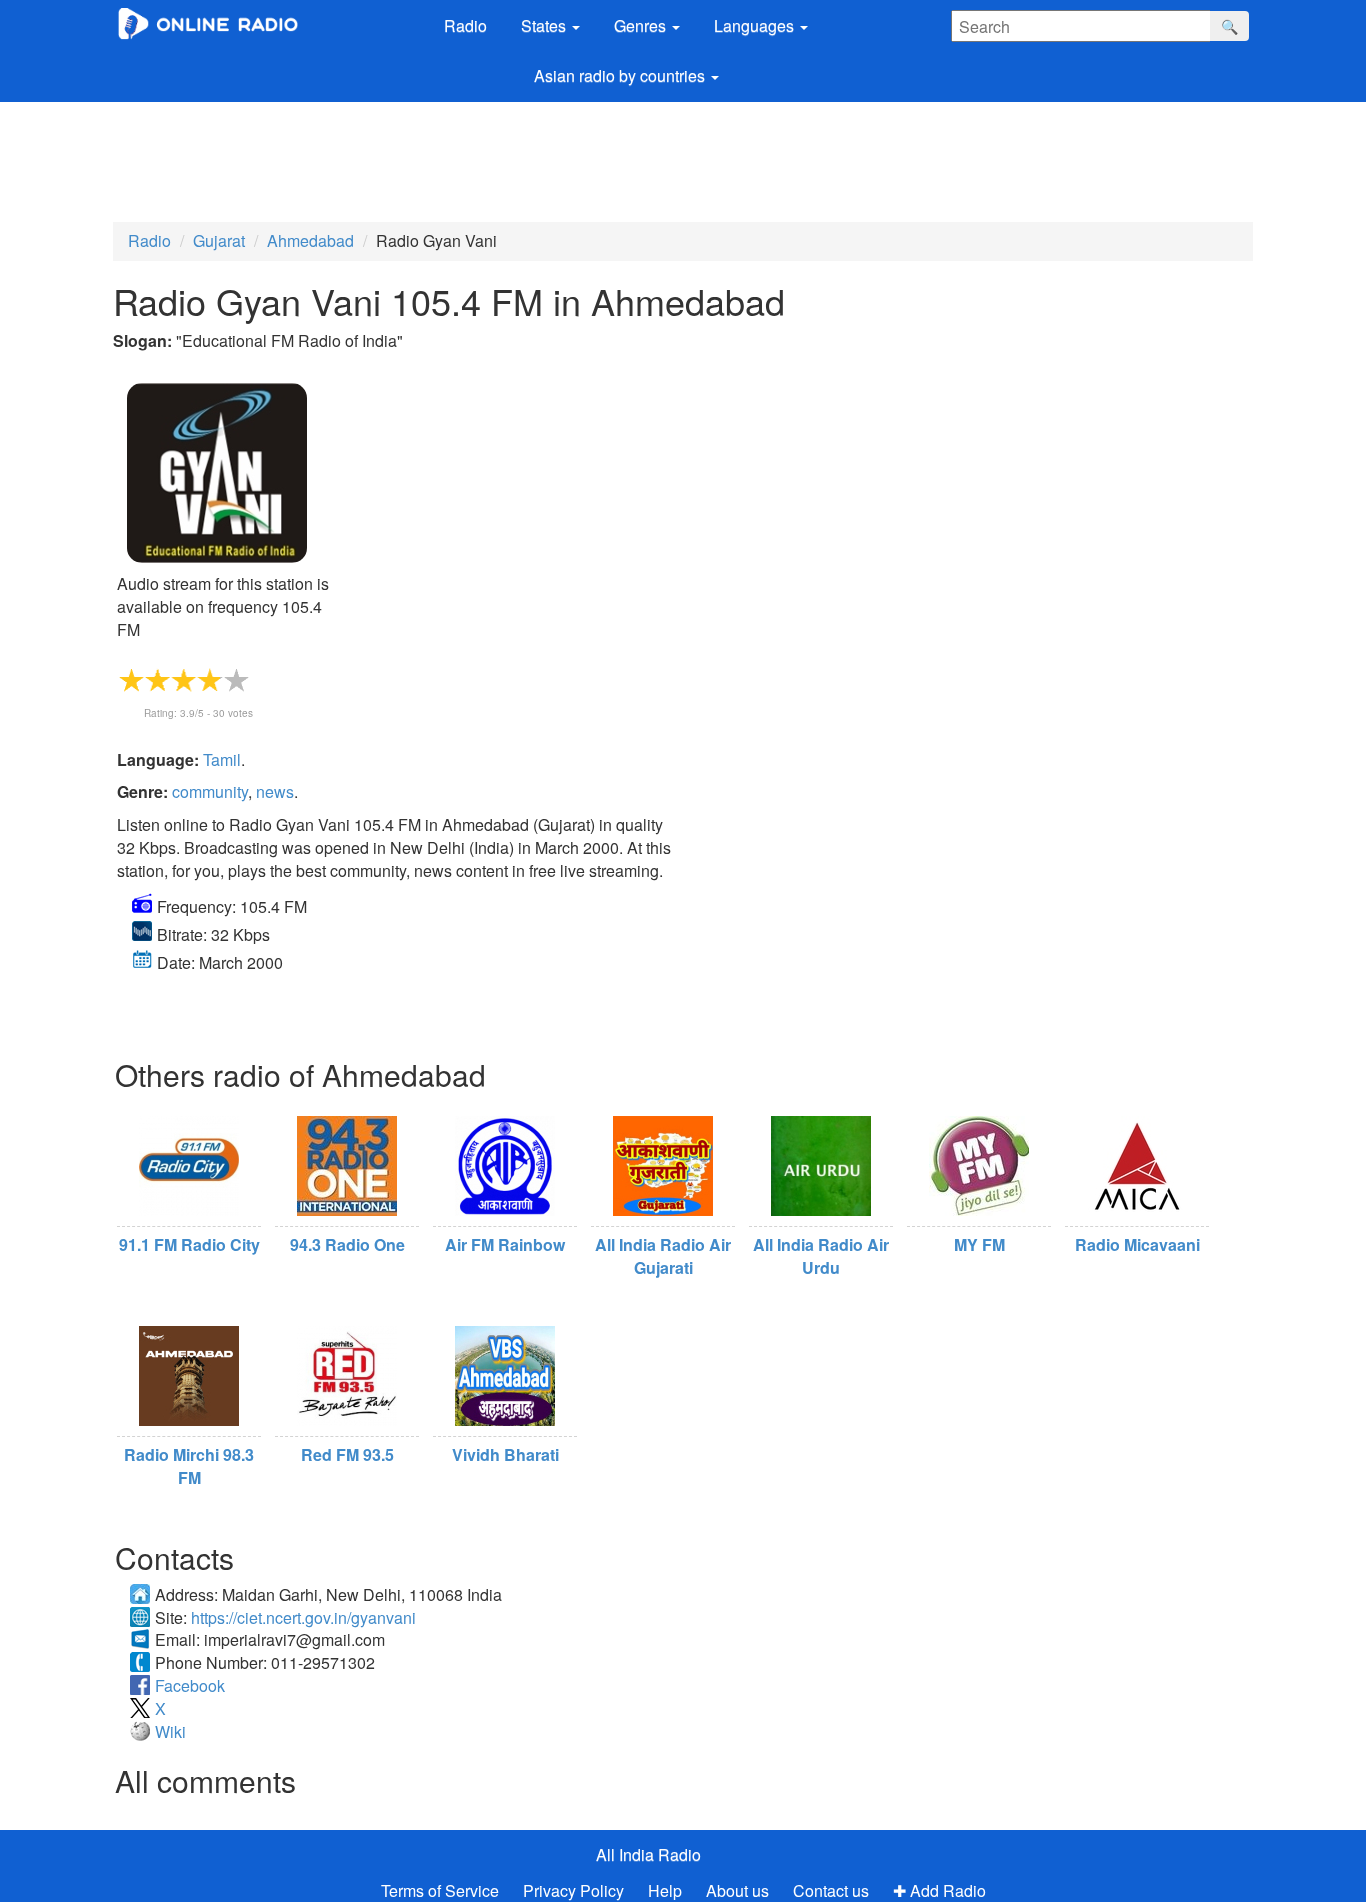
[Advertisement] (595, 157)
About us (737, 1890)
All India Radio (648, 1854)
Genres (642, 25)
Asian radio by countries (621, 75)
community (210, 791)
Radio (465, 25)
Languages (756, 25)
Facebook (190, 1685)
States (545, 25)
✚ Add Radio (939, 1890)
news (275, 791)
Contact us (831, 1890)
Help (665, 1890)
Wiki (170, 1731)
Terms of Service (440, 1890)
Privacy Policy (575, 1890)
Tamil (222, 759)
